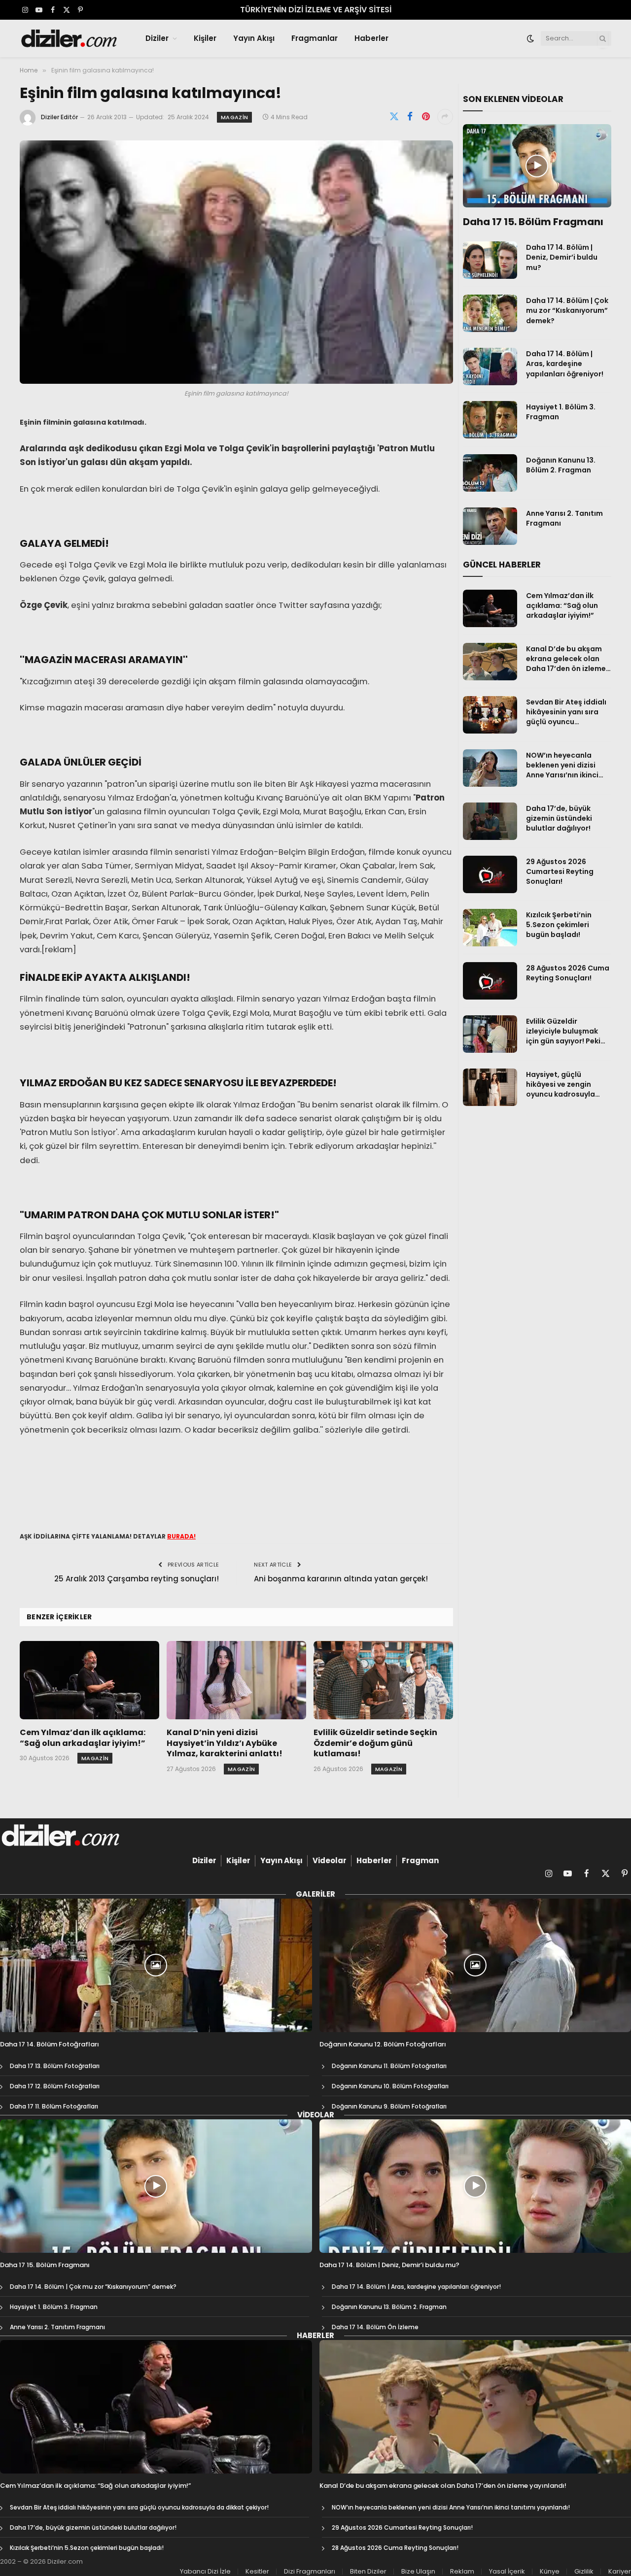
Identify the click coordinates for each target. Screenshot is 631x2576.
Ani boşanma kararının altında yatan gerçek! (341, 1579)
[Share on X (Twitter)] (394, 117)
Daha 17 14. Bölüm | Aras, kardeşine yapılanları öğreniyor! (565, 364)
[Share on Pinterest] (426, 117)
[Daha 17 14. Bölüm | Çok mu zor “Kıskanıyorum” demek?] (490, 313)
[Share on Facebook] (410, 117)
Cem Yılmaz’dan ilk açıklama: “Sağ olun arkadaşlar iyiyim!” (83, 1738)
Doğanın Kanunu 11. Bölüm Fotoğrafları (389, 2066)
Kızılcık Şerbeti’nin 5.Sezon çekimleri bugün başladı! (559, 925)
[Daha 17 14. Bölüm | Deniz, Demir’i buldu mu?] (490, 260)
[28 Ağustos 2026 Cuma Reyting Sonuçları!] (490, 981)
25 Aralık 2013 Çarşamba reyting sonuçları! (137, 1579)
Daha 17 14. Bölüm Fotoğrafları (50, 2044)
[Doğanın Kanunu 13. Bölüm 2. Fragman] (490, 473)
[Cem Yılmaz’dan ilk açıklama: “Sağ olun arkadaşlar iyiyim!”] (89, 1680)
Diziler (157, 38)
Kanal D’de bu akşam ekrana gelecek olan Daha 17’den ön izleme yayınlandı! (566, 659)
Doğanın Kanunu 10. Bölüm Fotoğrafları (390, 2086)
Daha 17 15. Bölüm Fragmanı (533, 222)
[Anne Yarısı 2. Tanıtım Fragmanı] (490, 526)
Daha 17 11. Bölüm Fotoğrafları (54, 2106)
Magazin (234, 117)
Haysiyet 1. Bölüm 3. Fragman (561, 412)
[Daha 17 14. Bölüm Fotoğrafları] (156, 1965)
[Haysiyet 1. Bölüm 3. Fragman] (490, 420)
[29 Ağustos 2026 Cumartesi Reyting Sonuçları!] (490, 874)
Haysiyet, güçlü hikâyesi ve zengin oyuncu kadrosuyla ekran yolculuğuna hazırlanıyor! (561, 1084)
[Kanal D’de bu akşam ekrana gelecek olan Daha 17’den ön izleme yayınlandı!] (490, 662)
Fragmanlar (315, 38)
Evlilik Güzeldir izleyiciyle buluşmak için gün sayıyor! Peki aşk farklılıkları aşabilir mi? (567, 1031)
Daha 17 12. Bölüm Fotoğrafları (55, 2086)
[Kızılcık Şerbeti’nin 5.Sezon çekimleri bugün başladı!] (490, 928)
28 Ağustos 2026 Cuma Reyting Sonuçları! (568, 973)
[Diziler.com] (70, 38)
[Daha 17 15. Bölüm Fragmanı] (537, 166)
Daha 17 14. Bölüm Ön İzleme (375, 2327)
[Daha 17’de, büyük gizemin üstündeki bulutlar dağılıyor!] (490, 821)
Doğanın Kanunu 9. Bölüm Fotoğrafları (389, 2106)
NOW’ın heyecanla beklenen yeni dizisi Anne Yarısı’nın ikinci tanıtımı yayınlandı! (562, 765)
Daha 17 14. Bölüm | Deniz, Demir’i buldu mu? (562, 257)
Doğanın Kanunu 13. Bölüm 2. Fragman (561, 465)
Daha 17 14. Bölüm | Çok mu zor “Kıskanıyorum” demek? (567, 310)
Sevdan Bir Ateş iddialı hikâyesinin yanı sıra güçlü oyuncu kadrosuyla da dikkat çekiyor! (566, 712)
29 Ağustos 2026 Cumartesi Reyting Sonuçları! (560, 871)
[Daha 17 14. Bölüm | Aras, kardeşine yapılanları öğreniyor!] (490, 367)
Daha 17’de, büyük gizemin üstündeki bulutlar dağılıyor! (559, 818)
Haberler (371, 38)
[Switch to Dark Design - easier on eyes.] (530, 38)
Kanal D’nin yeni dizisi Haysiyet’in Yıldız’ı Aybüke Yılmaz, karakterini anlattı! (225, 1743)
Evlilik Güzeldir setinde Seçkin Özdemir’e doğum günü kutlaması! (375, 1743)
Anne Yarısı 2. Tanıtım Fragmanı (564, 518)
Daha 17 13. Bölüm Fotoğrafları (55, 2066)
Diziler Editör (59, 117)
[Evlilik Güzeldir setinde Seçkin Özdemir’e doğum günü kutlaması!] (383, 1680)
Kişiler (205, 38)
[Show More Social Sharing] (445, 117)
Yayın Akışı (254, 38)
